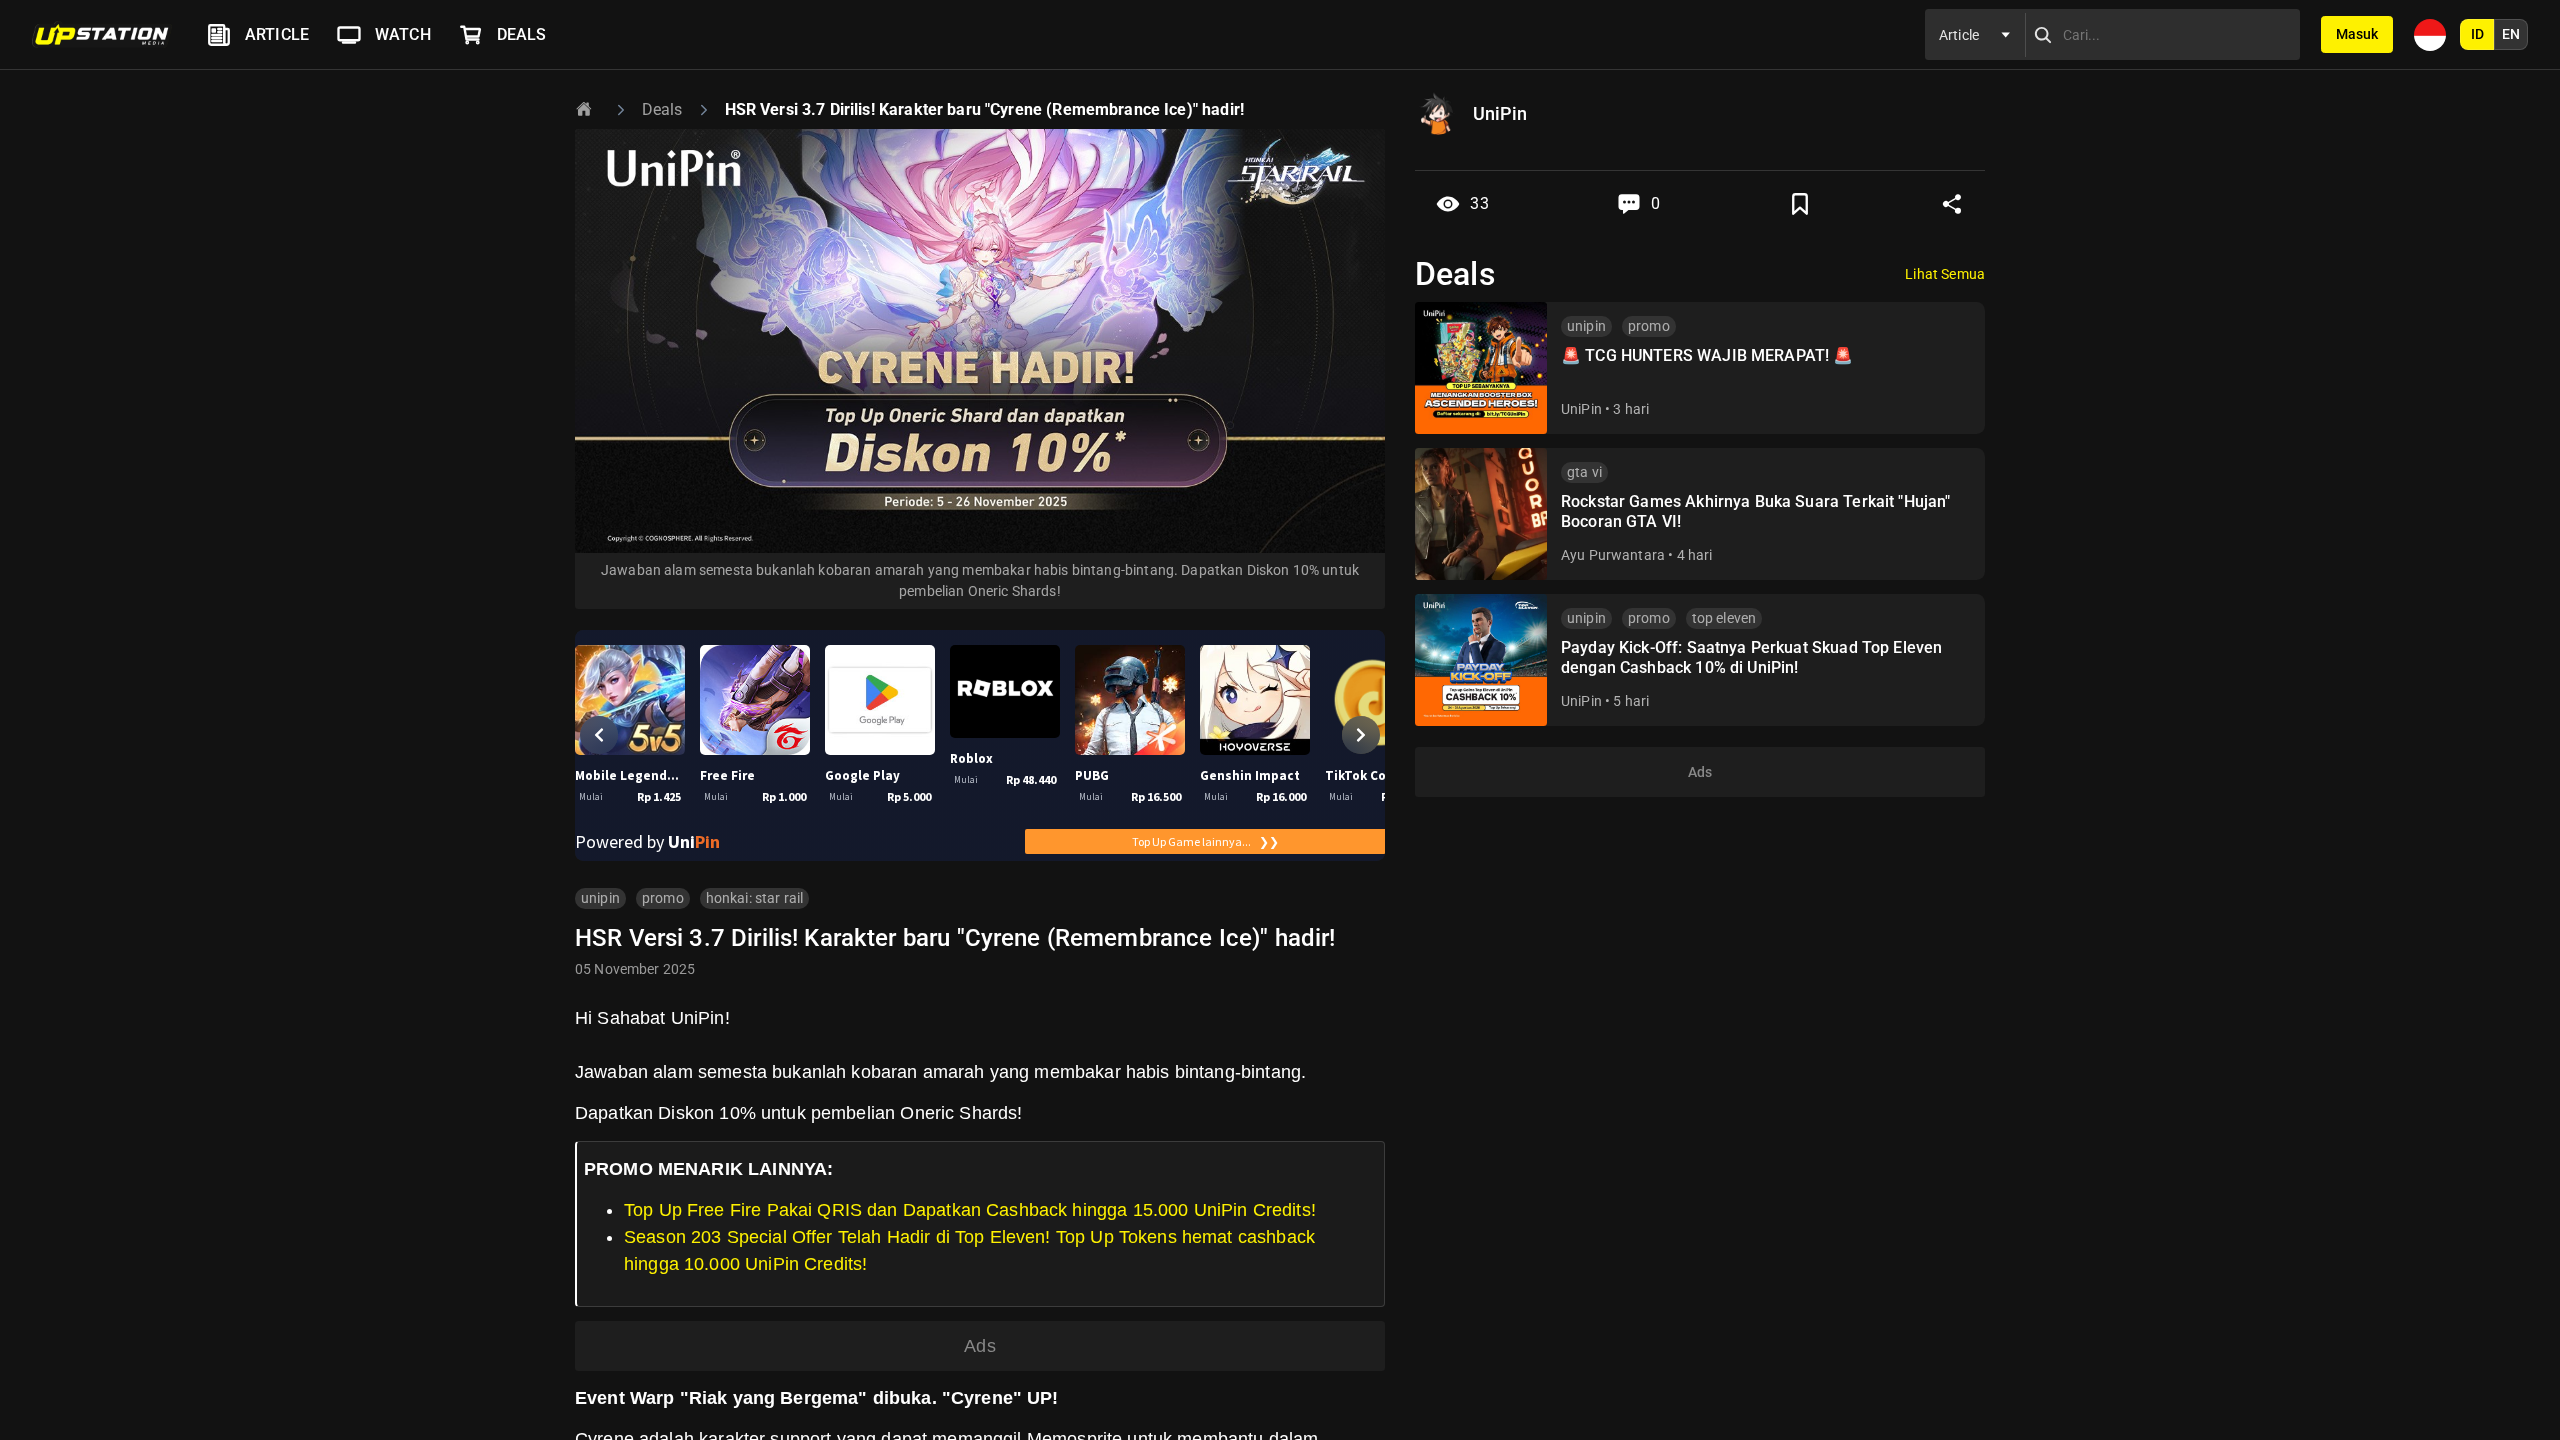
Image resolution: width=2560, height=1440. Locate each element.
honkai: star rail (755, 898)
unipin (600, 898)
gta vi (1584, 472)
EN (2511, 34)
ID (2477, 34)
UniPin (1581, 409)
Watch (403, 34)
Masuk (2357, 34)
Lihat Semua (1945, 274)
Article (277, 34)
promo (663, 898)
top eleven (1724, 618)
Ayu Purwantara (1613, 555)
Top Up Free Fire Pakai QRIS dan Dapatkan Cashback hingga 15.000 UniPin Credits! (970, 1210)
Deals (522, 34)
